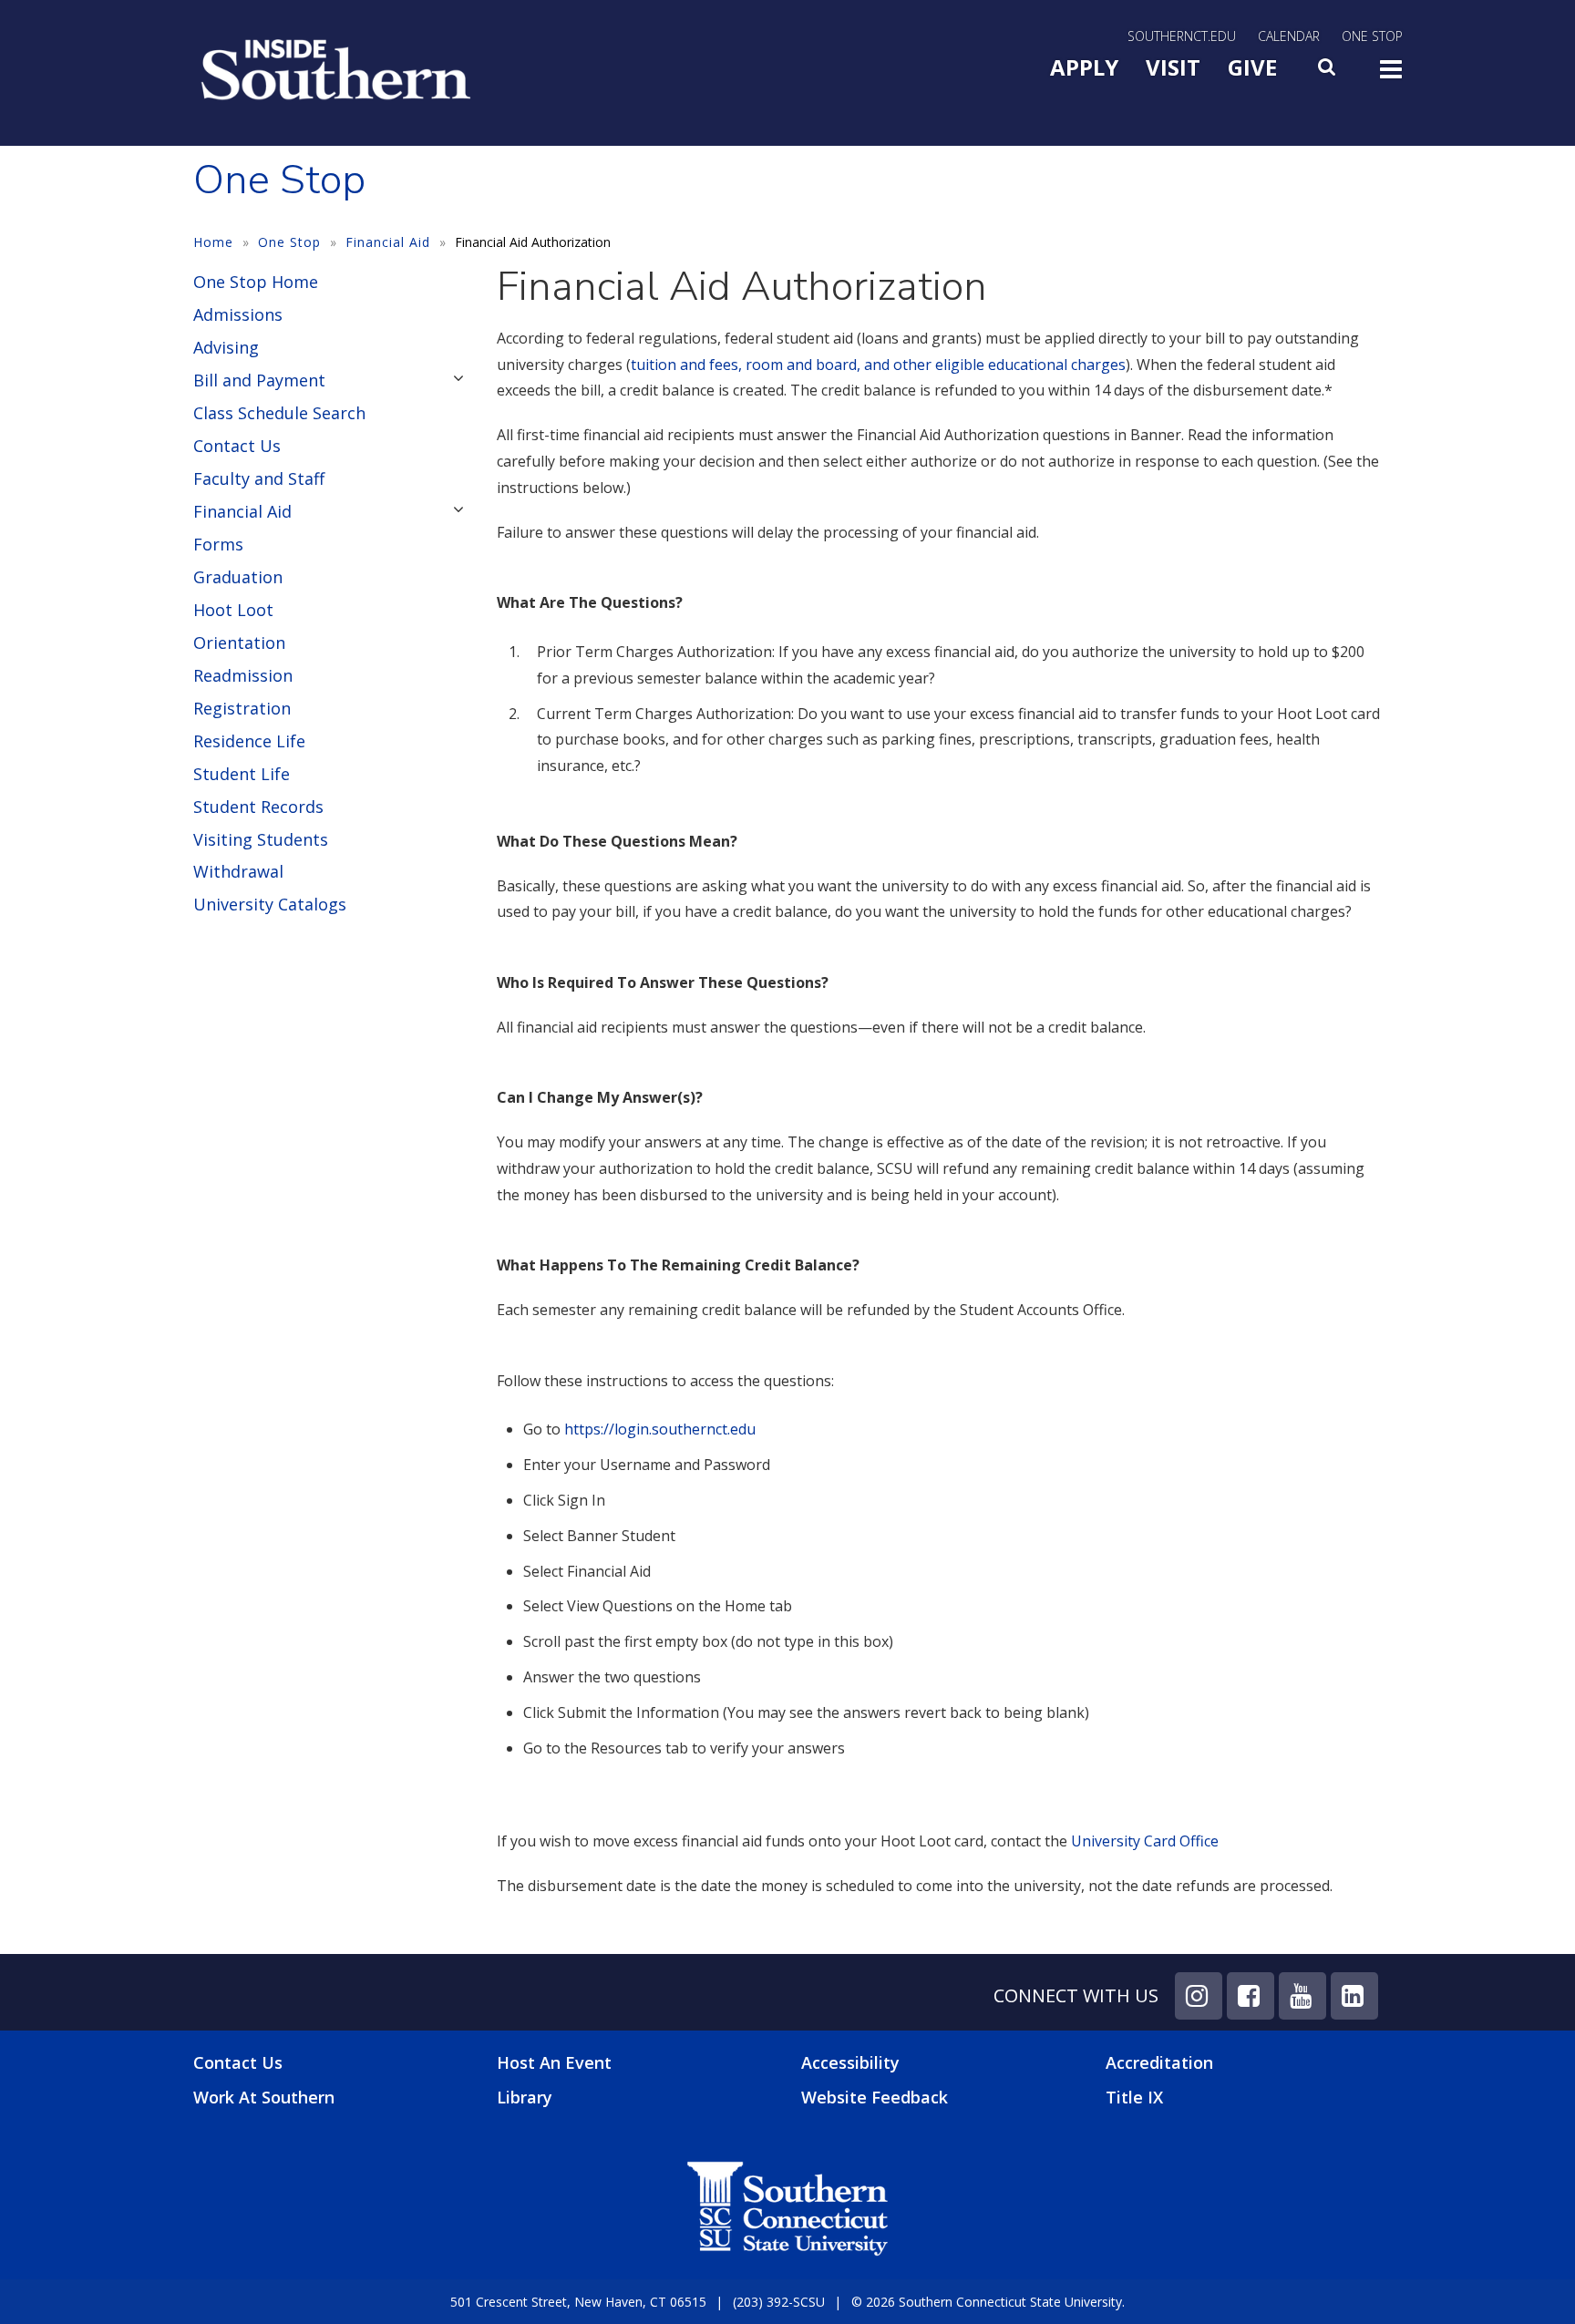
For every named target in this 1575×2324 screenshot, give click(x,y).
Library (525, 2097)
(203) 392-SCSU (779, 2302)
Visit (1173, 67)
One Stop (1372, 36)
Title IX (1134, 2097)
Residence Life (249, 741)
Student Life (242, 774)
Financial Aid (388, 242)
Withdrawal (238, 871)
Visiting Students (261, 839)
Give (1252, 67)
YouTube (1302, 1996)
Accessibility (850, 2062)
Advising (226, 347)
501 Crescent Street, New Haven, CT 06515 (578, 2302)
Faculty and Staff (259, 478)
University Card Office (1145, 1841)
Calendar (1289, 36)
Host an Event (554, 2062)
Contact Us (237, 446)
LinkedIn (1354, 1996)
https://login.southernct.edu (660, 1429)
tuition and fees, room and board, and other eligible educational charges (878, 365)
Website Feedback (875, 2097)
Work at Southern (264, 2098)
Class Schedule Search (279, 413)
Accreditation (1159, 2062)
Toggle (1391, 75)
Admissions (238, 314)
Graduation (238, 577)
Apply (1084, 67)
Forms (218, 544)
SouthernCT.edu (1182, 36)
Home (213, 242)
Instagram (1199, 1996)
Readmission (243, 675)
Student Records (258, 807)
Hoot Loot (233, 610)
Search (1328, 72)
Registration (242, 708)
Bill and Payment (259, 380)
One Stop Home (256, 282)
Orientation (239, 643)
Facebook (1251, 1996)
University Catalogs (270, 904)
